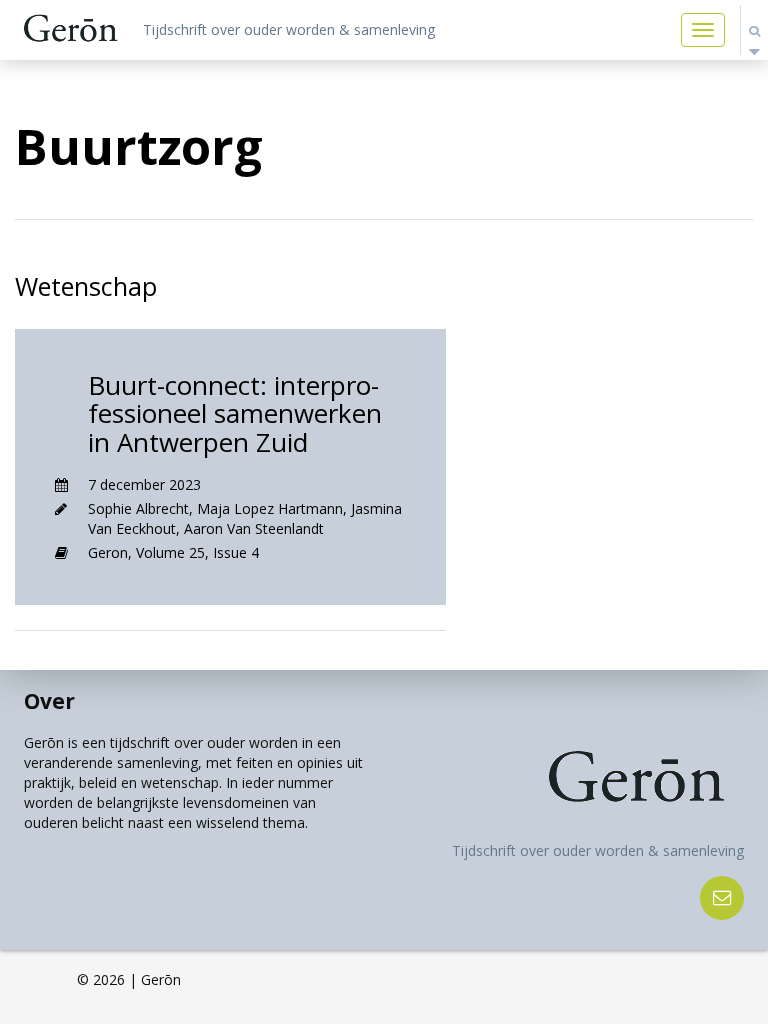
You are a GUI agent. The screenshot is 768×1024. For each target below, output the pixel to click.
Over (49, 701)
